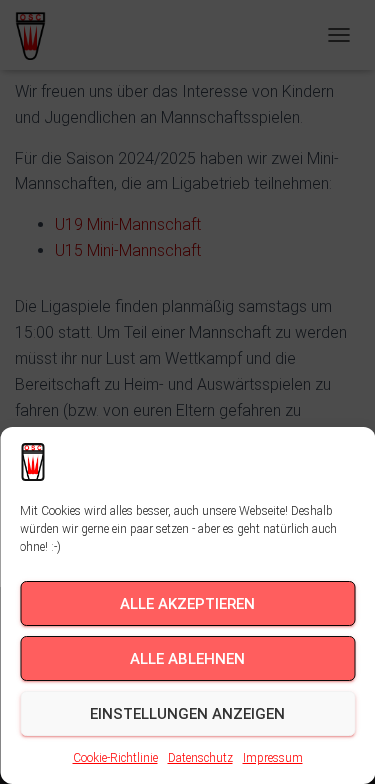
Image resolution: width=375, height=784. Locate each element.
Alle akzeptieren (187, 604)
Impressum (273, 758)
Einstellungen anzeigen (187, 714)
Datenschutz (200, 758)
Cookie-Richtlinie (115, 758)
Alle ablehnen (187, 659)
